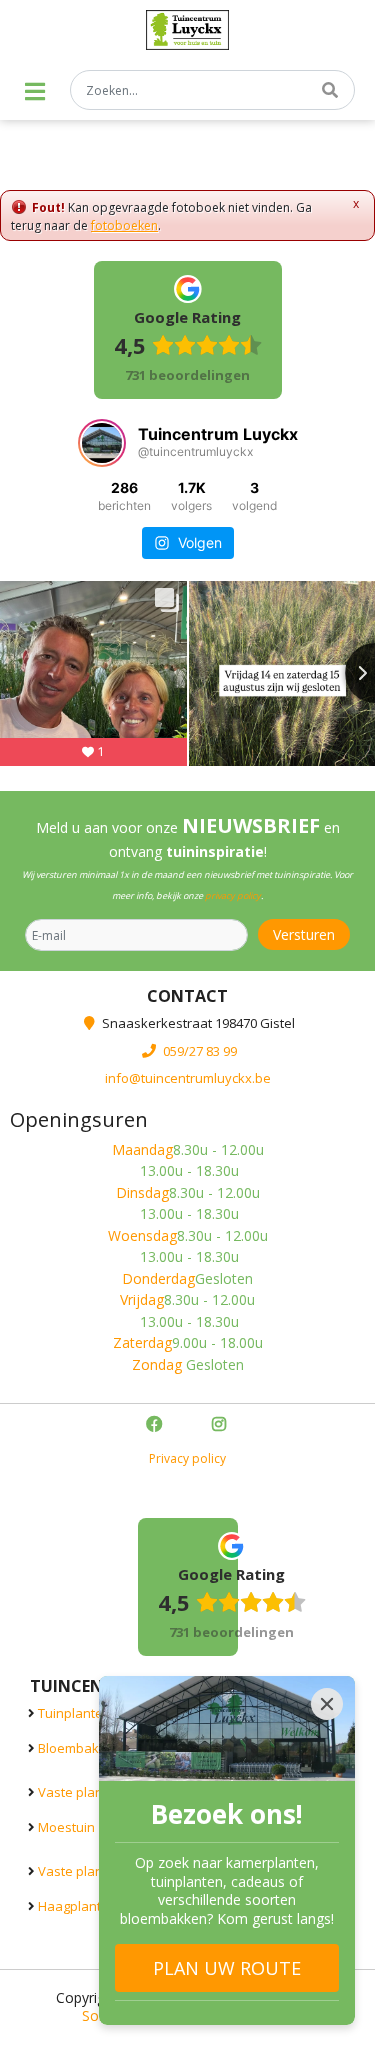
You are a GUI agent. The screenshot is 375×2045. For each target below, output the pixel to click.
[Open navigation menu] (35, 91)
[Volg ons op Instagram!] (221, 1425)
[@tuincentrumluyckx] (102, 443)
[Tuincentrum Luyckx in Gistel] (187, 30)
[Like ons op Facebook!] (156, 1425)
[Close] (327, 1704)
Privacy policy (187, 1458)
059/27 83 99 (200, 1050)
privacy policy (233, 895)
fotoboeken (124, 225)
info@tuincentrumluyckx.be (188, 1078)
